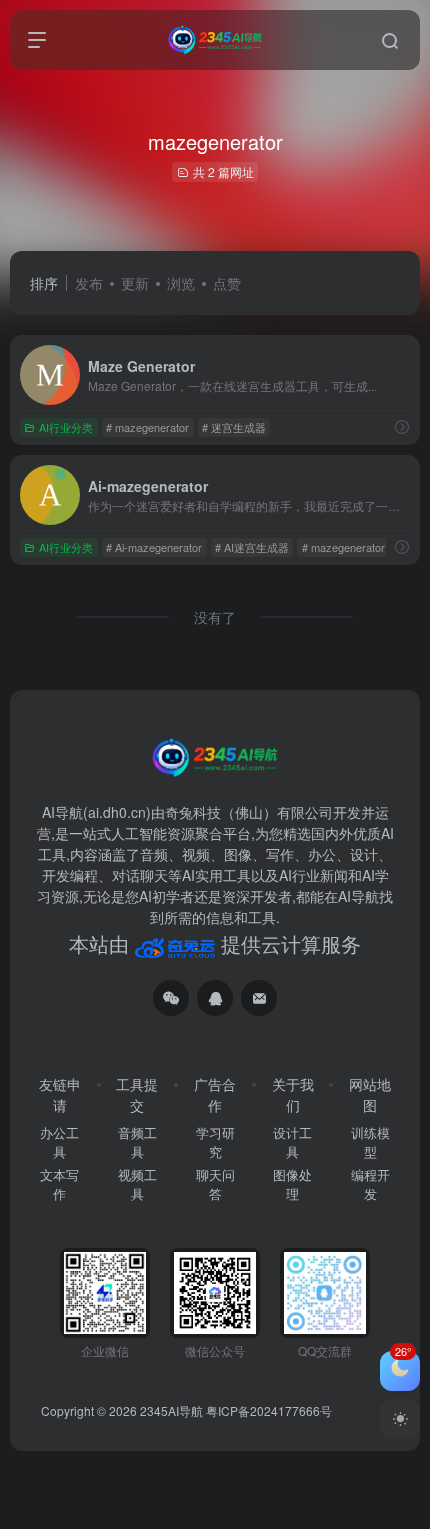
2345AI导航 (171, 1410)
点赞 (227, 283)
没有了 (215, 617)
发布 (89, 283)
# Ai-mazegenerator (154, 547)
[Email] (259, 998)
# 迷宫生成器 (234, 427)
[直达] (402, 426)
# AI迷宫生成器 (252, 547)
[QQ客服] (215, 998)
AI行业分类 (66, 427)
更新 (135, 283)
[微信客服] (171, 998)
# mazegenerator (147, 427)
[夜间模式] (400, 1419)
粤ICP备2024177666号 (269, 1410)
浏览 (181, 283)
